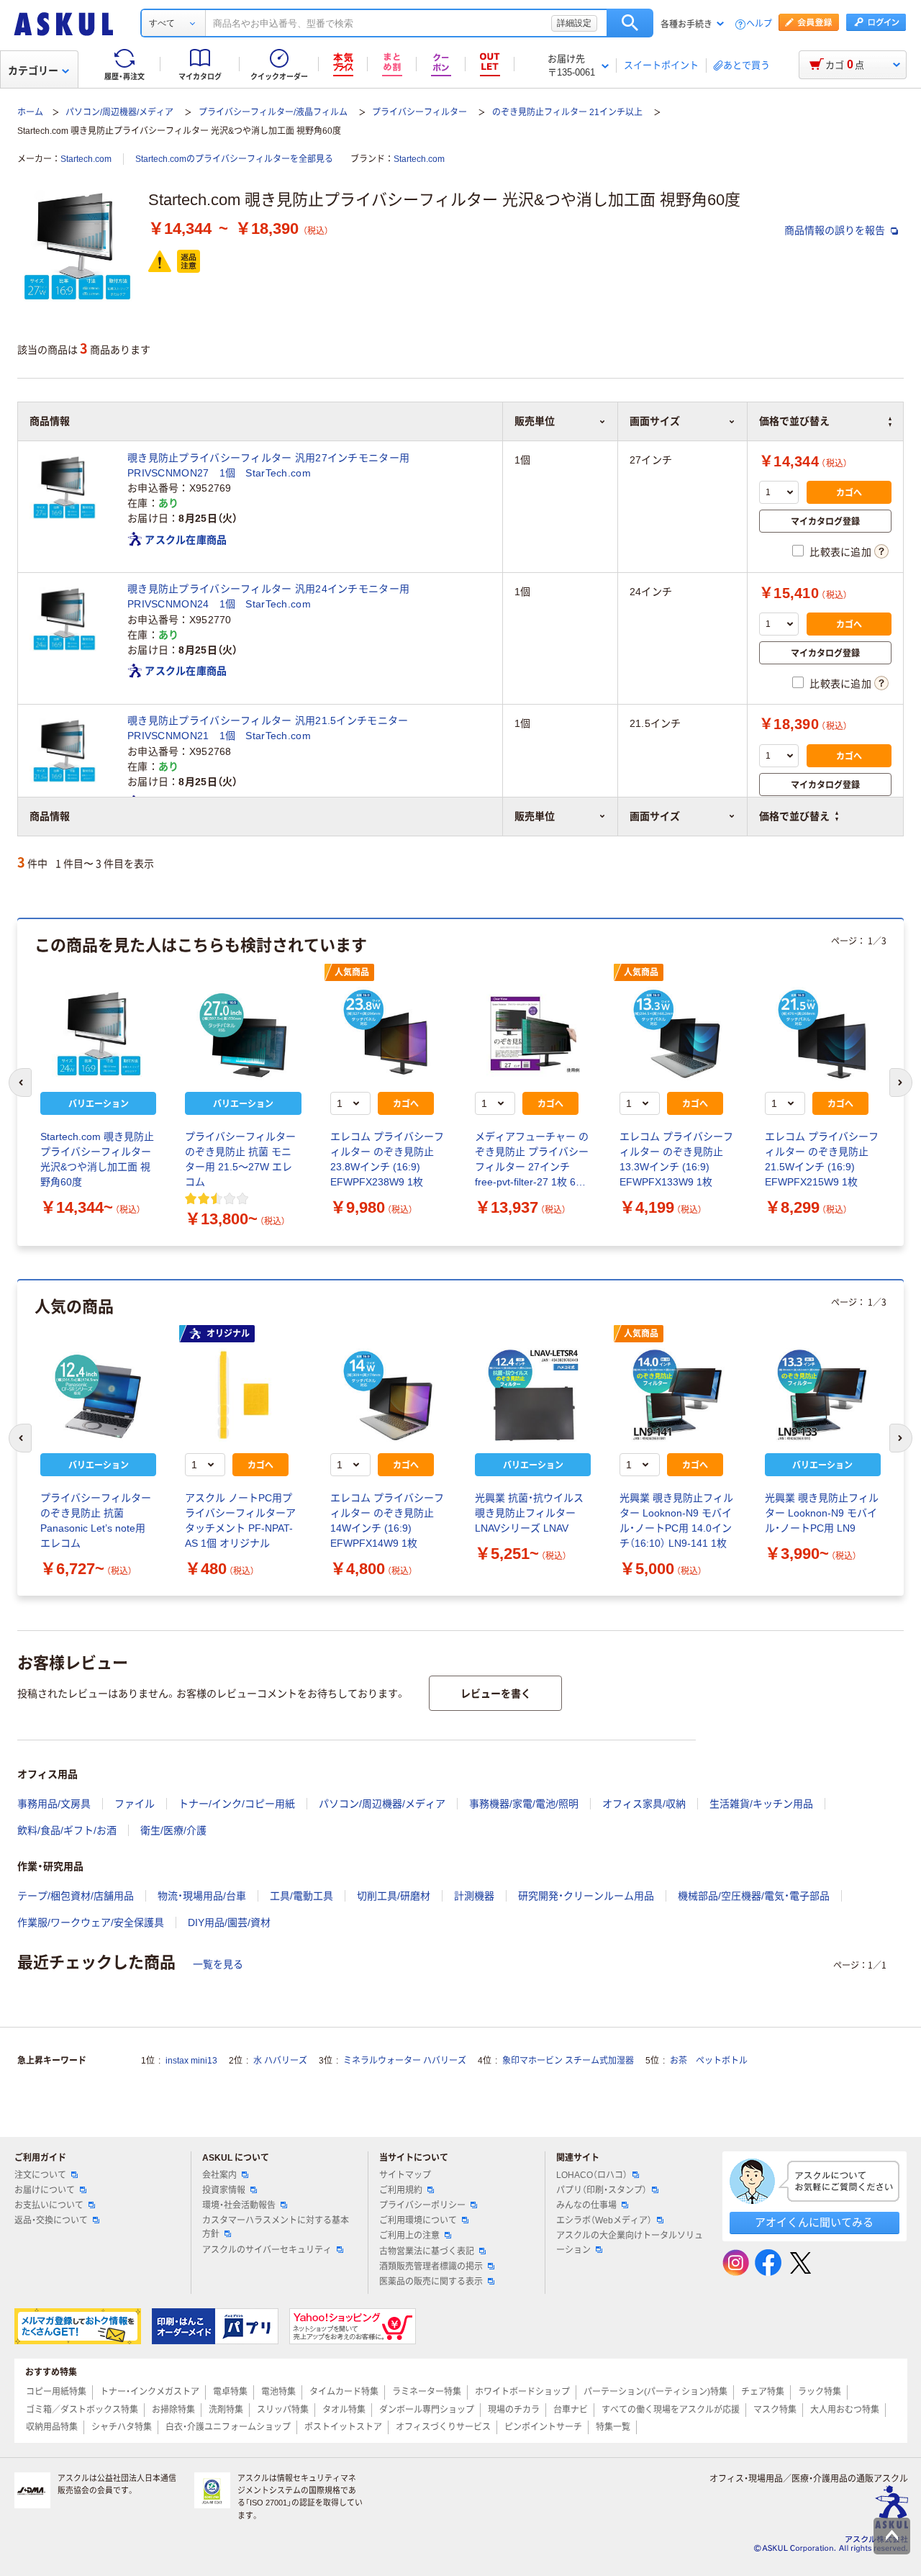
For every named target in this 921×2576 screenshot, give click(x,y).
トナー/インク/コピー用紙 (237, 1804)
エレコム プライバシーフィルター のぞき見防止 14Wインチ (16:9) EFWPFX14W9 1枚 (387, 1520)
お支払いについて (49, 2205)
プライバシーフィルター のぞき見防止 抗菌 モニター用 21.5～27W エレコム (240, 1159)
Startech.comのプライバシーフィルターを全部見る (234, 159)
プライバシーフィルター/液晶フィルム (273, 112)
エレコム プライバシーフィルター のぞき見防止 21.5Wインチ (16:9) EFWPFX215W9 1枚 (822, 1159)
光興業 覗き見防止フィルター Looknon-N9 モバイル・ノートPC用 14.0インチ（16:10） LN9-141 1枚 (676, 1520)
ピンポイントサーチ (543, 2427)
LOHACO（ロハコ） (592, 2175)
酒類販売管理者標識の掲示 (431, 2267)
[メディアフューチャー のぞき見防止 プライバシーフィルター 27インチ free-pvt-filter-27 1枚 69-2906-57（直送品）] (533, 1034)
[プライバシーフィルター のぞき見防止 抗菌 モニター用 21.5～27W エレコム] (243, 1034)
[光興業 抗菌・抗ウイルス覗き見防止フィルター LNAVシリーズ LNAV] (533, 1395)
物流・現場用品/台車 (202, 1896)
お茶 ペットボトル (709, 2061)
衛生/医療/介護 (173, 1830)
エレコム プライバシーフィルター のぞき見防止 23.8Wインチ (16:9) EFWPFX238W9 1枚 (387, 1159)
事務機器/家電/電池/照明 (524, 1804)
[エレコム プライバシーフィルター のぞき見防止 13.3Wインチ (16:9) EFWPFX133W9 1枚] (677, 1034)
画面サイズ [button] (655, 816)
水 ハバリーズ (280, 2061)
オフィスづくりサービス (443, 2427)
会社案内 (219, 2175)
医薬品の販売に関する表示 (431, 2282)
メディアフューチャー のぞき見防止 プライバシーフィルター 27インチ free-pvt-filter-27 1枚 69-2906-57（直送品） (532, 1160)
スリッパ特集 (283, 2410)
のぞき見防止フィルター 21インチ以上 (567, 112)
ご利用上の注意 (409, 2236)
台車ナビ (571, 2410)
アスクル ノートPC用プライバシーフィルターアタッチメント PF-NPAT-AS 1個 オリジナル (240, 1520)
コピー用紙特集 (56, 2392)
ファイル (135, 1804)
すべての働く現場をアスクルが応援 (671, 2410)
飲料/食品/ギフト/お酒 (67, 1830)
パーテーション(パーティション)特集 (655, 2392)
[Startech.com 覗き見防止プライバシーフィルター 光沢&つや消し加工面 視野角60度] (98, 1034)
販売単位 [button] (535, 816)
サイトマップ (405, 2175)
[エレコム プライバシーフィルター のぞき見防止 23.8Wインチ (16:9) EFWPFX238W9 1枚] (388, 1034)
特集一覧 (613, 2427)
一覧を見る (218, 1964)
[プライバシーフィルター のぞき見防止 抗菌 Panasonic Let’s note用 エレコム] (98, 1395)
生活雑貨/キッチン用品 (761, 1804)
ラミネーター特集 (427, 2392)
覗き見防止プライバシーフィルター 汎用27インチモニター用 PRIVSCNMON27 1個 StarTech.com (273, 465)
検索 (630, 23)
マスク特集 (775, 2410)
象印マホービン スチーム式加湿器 (568, 2061)
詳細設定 (574, 23)
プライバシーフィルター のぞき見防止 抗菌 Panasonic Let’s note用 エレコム (96, 1520)
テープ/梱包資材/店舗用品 (76, 1896)
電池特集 (278, 2392)
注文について (40, 2175)
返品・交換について (51, 2220)
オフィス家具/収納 (644, 1804)
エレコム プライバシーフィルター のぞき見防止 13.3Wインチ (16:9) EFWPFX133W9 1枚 (676, 1159)
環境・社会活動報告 (239, 2205)
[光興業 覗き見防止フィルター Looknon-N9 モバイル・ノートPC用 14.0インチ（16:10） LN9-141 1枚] (677, 1395)
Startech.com (86, 159)
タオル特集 (344, 2410)
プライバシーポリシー (422, 2205)
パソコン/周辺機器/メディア (119, 112)
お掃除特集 (173, 2410)
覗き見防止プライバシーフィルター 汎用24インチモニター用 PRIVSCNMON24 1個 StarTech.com (273, 596)
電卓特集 (230, 2392)
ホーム (30, 112)
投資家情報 (224, 2190)
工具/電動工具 (301, 1896)
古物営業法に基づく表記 (427, 2251)
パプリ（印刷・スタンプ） (602, 2190)
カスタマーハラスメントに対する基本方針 (276, 2227)
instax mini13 (191, 2061)
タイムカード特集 (344, 2392)
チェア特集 (763, 2392)
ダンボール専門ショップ (427, 2410)
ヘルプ (759, 24)
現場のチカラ (514, 2410)
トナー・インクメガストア (150, 2392)
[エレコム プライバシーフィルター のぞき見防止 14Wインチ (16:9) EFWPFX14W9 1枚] (388, 1395)
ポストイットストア (343, 2427)
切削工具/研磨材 (394, 1896)
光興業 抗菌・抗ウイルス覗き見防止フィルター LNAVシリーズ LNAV (529, 1513)
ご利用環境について (418, 2220)
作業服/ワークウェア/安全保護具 (91, 1922)
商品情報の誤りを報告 (836, 230)
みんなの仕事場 (586, 2205)
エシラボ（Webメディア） (604, 2220)
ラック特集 (820, 2392)
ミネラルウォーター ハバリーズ (405, 2061)
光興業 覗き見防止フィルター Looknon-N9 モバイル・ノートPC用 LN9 (822, 1513)
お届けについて (45, 2190)
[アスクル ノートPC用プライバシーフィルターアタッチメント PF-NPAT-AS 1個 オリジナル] (243, 1395)
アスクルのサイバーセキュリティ (267, 2250)
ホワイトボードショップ (522, 2392)
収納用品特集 (52, 2427)
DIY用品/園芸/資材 (229, 1922)
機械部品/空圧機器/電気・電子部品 (754, 1896)
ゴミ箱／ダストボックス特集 (82, 2410)
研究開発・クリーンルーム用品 (586, 1896)
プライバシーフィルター (419, 112)
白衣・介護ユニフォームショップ (228, 2427)
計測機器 (474, 1896)
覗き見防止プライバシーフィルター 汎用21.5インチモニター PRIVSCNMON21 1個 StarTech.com (273, 728)
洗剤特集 (226, 2410)
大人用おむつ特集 (845, 2410)
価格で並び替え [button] (794, 816)
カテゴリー (33, 71)
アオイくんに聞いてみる (814, 2222)
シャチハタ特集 (122, 2427)
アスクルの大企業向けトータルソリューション (630, 2242)
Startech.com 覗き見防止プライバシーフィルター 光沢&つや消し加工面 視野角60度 (97, 1159)
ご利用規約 (401, 2190)
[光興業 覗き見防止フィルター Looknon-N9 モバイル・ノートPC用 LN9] (823, 1395)
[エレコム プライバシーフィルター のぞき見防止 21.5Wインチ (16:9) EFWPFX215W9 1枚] (823, 1034)
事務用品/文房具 (54, 1804)
